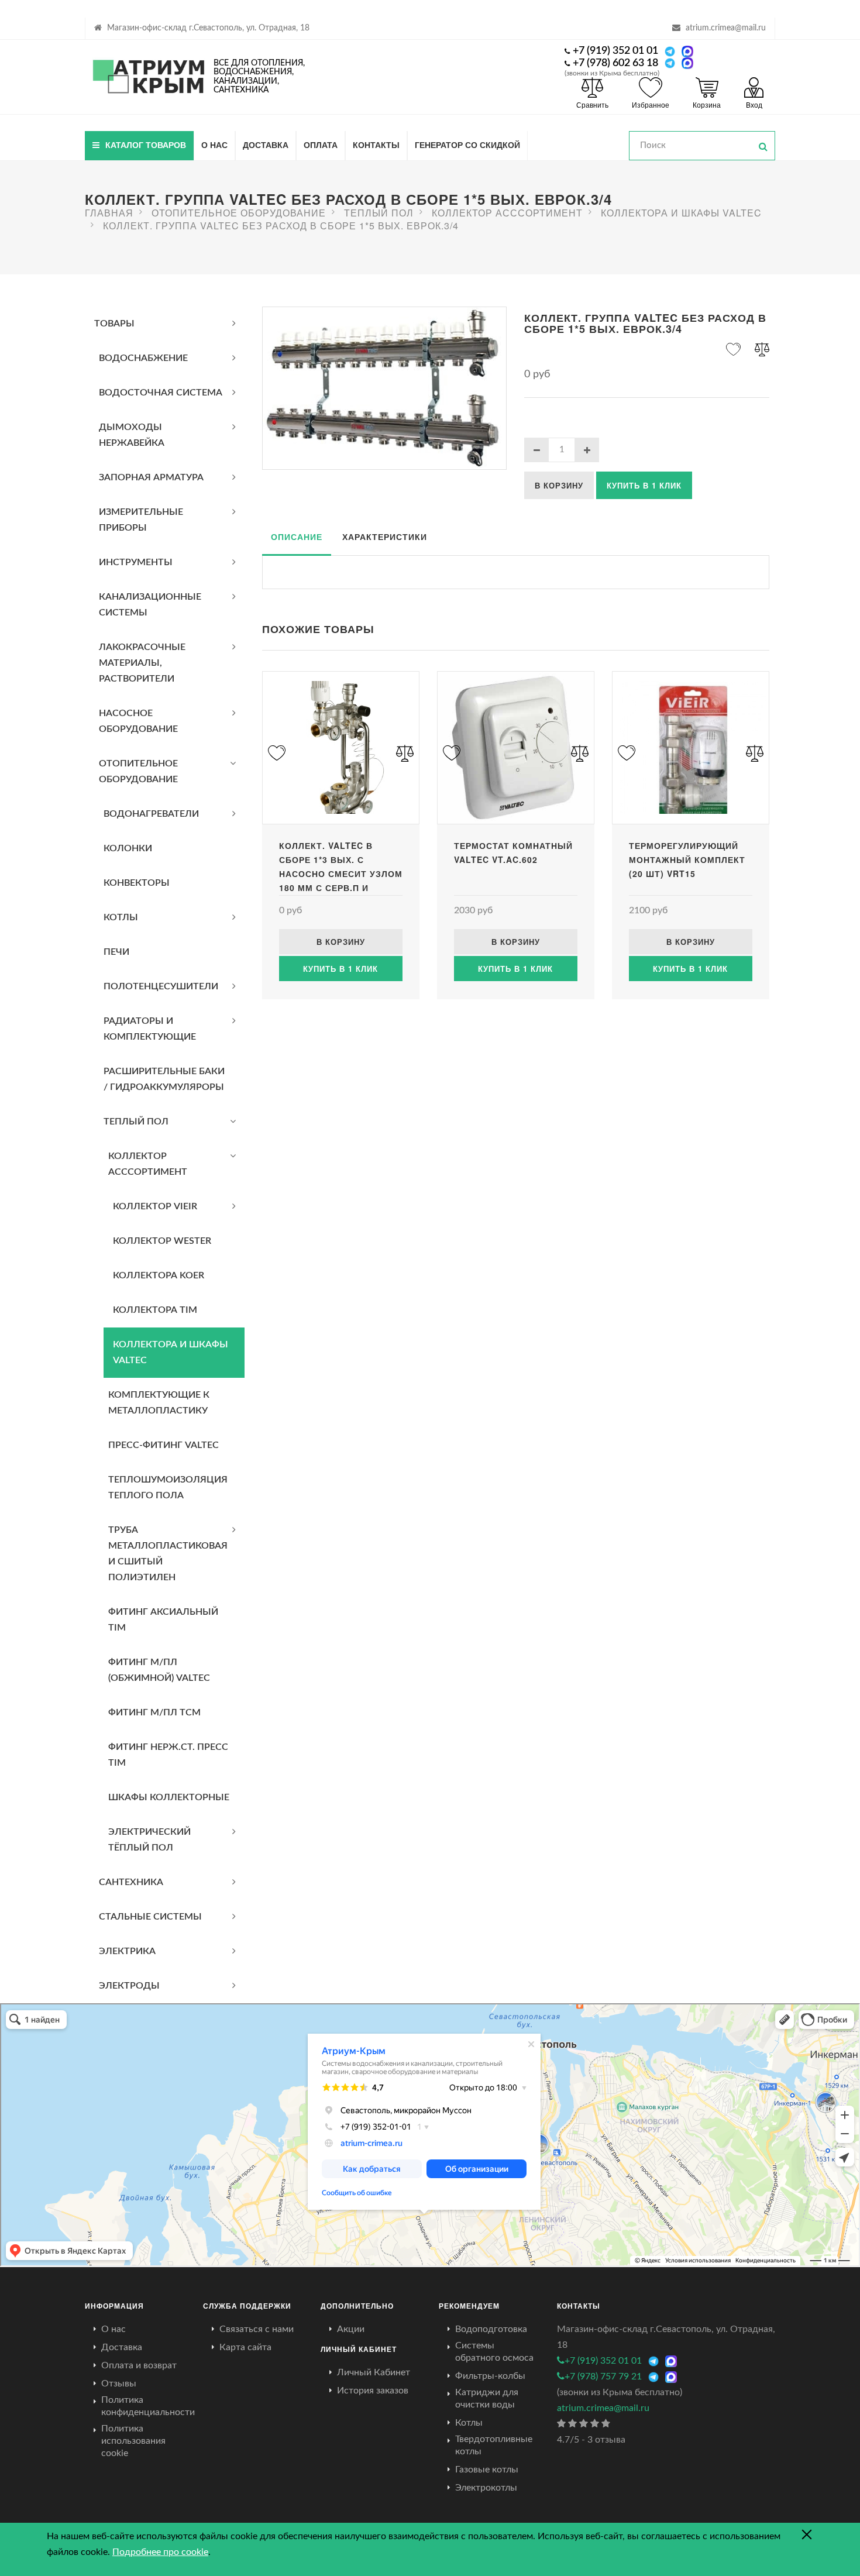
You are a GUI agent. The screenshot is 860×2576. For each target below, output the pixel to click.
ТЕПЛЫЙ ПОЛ (136, 1122)
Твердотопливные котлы (494, 2445)
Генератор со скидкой (467, 145)
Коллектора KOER (159, 1275)
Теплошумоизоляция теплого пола (168, 1488)
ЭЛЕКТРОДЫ (129, 1986)
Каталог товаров (146, 145)
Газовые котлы (487, 2470)
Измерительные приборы (141, 520)
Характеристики (385, 536)
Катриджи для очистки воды (487, 2398)
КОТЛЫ (121, 917)
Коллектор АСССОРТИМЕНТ (148, 1164)
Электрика (127, 1951)
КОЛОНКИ (128, 848)
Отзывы (119, 2384)
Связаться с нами (257, 2329)
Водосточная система (161, 393)
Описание (297, 536)
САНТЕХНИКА (131, 1882)
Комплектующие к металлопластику (159, 1403)
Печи (116, 952)
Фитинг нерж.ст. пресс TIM (168, 1755)
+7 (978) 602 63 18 (615, 63)
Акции (351, 2329)
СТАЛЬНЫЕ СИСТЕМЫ (150, 1917)
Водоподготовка (491, 2329)
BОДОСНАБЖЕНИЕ (143, 358)
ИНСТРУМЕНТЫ (136, 562)
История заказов (373, 2391)
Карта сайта (245, 2347)
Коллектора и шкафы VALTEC (171, 1352)
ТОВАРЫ (114, 324)
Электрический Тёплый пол (149, 1840)
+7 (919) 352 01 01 (615, 51)
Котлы (469, 2423)
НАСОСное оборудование (138, 721)
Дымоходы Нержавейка (132, 435)
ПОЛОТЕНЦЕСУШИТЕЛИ (161, 986)
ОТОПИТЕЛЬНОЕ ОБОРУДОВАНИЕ (138, 771)
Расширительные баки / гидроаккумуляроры (164, 1079)
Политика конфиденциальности (148, 2406)
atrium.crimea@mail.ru (726, 28)
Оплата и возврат (139, 2365)
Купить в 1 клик (644, 485)
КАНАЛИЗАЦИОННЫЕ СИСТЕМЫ (150, 605)
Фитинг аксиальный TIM (163, 1620)
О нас (214, 145)
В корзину (559, 485)
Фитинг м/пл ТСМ (154, 1712)
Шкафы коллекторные (169, 1797)
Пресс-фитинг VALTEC (164, 1445)
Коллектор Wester (162, 1241)
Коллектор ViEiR (155, 1206)
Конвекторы (137, 883)
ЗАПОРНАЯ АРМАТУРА (151, 477)
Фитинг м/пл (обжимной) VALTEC (159, 1670)
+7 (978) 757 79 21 (603, 2376)
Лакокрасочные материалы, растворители (142, 663)
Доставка (266, 145)
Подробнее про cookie (160, 2552)
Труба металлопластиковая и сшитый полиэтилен (168, 1554)
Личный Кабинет (374, 2372)
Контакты (376, 145)
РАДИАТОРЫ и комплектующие (150, 1029)
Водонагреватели (151, 814)
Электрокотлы (486, 2488)
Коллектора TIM (155, 1310)
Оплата (321, 145)
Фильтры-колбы (490, 2376)
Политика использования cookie (133, 2441)
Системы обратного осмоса (494, 2352)
